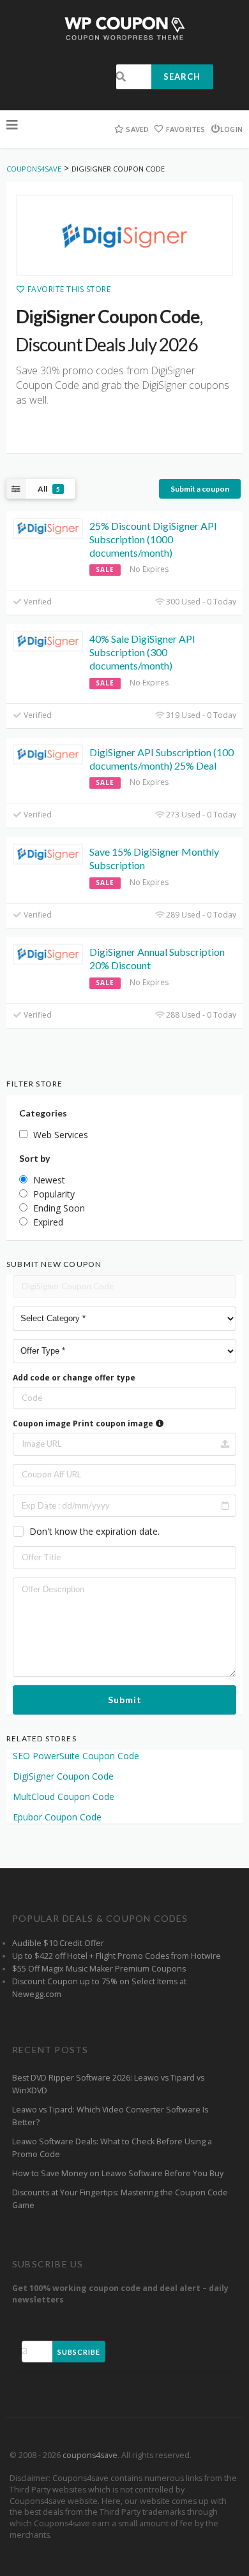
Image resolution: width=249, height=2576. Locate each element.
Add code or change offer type (74, 1378)
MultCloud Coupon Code (64, 1797)
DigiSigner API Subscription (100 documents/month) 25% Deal (162, 759)
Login (231, 129)
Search (182, 77)
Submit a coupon (200, 489)
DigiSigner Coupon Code (63, 1776)
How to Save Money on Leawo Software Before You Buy (118, 2173)
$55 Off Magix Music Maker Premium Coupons (99, 1969)
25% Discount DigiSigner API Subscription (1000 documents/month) (153, 539)
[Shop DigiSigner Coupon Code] (124, 235)
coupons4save (90, 2455)
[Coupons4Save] (125, 28)
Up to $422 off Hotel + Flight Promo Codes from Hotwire (117, 1956)
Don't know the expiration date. (94, 1531)
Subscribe (79, 2352)
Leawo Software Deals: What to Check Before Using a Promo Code (112, 2148)
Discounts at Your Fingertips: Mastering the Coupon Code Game (120, 2199)
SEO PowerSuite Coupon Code (76, 1756)
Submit (125, 1700)
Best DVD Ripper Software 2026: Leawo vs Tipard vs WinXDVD (108, 2084)
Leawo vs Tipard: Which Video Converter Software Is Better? (110, 2116)
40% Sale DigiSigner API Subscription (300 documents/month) (142, 652)
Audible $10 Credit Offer (58, 1943)
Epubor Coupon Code (57, 1817)
